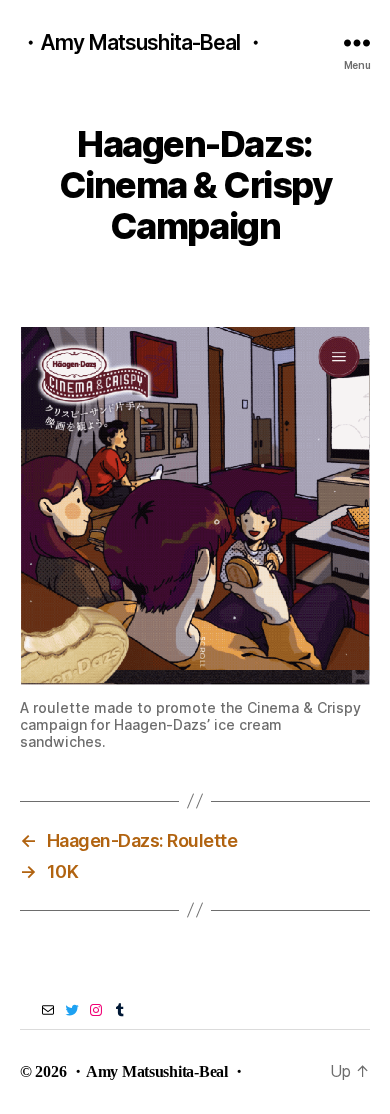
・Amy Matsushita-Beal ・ (142, 42)
